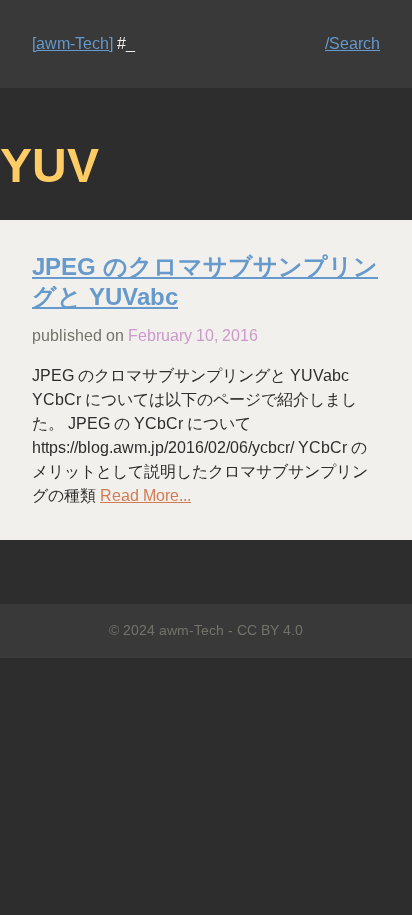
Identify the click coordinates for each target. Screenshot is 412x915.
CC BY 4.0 (270, 630)
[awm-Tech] (72, 43)
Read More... (145, 495)
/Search (352, 43)
